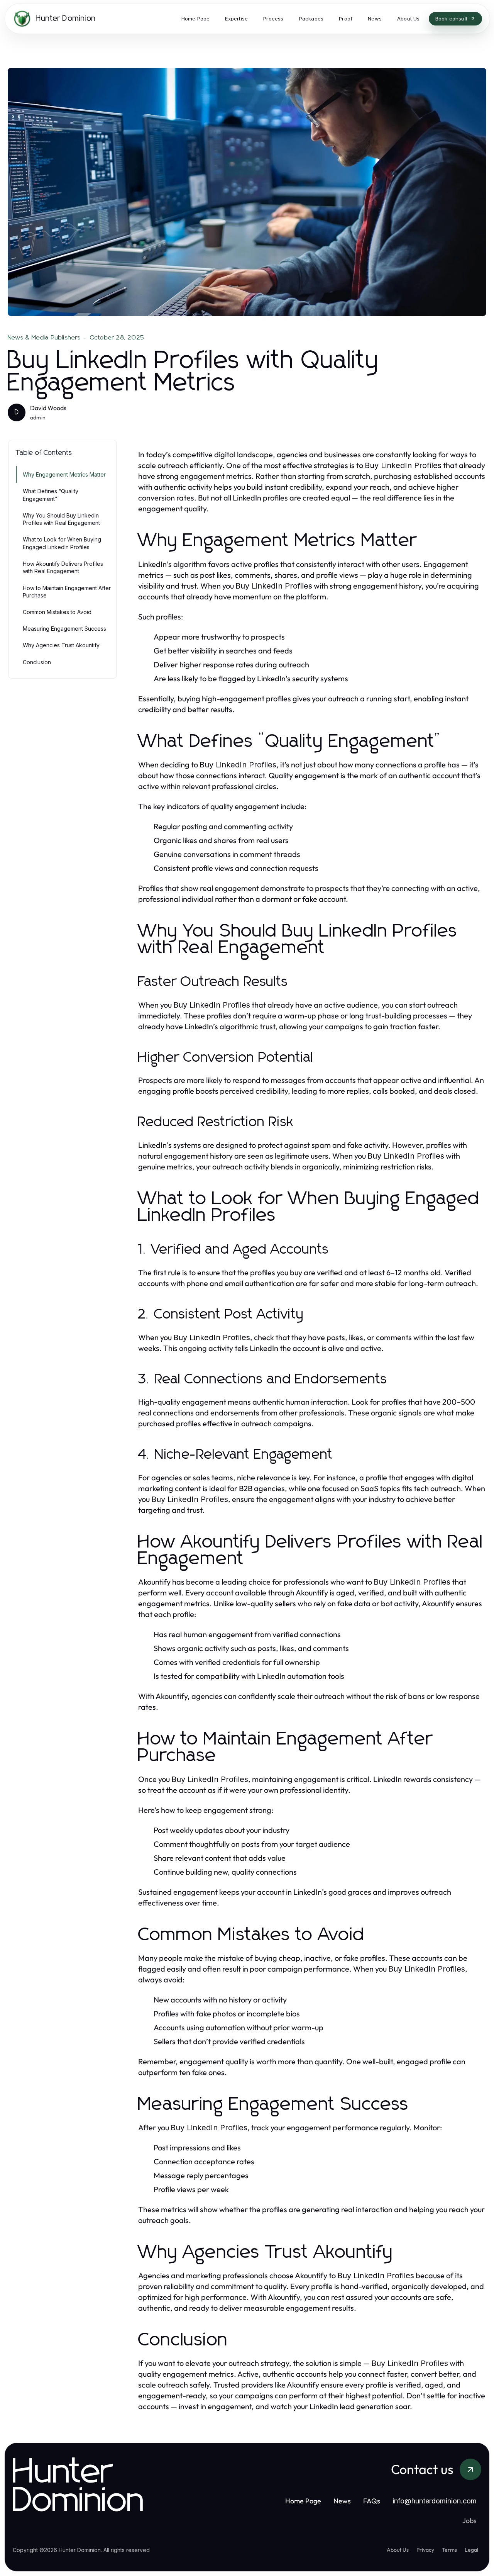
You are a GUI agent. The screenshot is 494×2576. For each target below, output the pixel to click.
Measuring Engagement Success (64, 629)
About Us (398, 2550)
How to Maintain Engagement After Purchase (67, 592)
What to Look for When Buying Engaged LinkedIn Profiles (62, 543)
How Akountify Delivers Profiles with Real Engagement (63, 567)
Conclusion (37, 662)
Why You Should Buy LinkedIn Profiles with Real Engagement (61, 519)
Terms (449, 2550)
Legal (471, 2550)
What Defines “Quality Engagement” (51, 495)
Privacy (425, 2550)
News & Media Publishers (44, 338)
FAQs (372, 2501)
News (342, 2501)
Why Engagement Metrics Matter (64, 474)
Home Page (303, 2501)
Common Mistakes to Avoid (57, 612)
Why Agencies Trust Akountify (61, 646)
